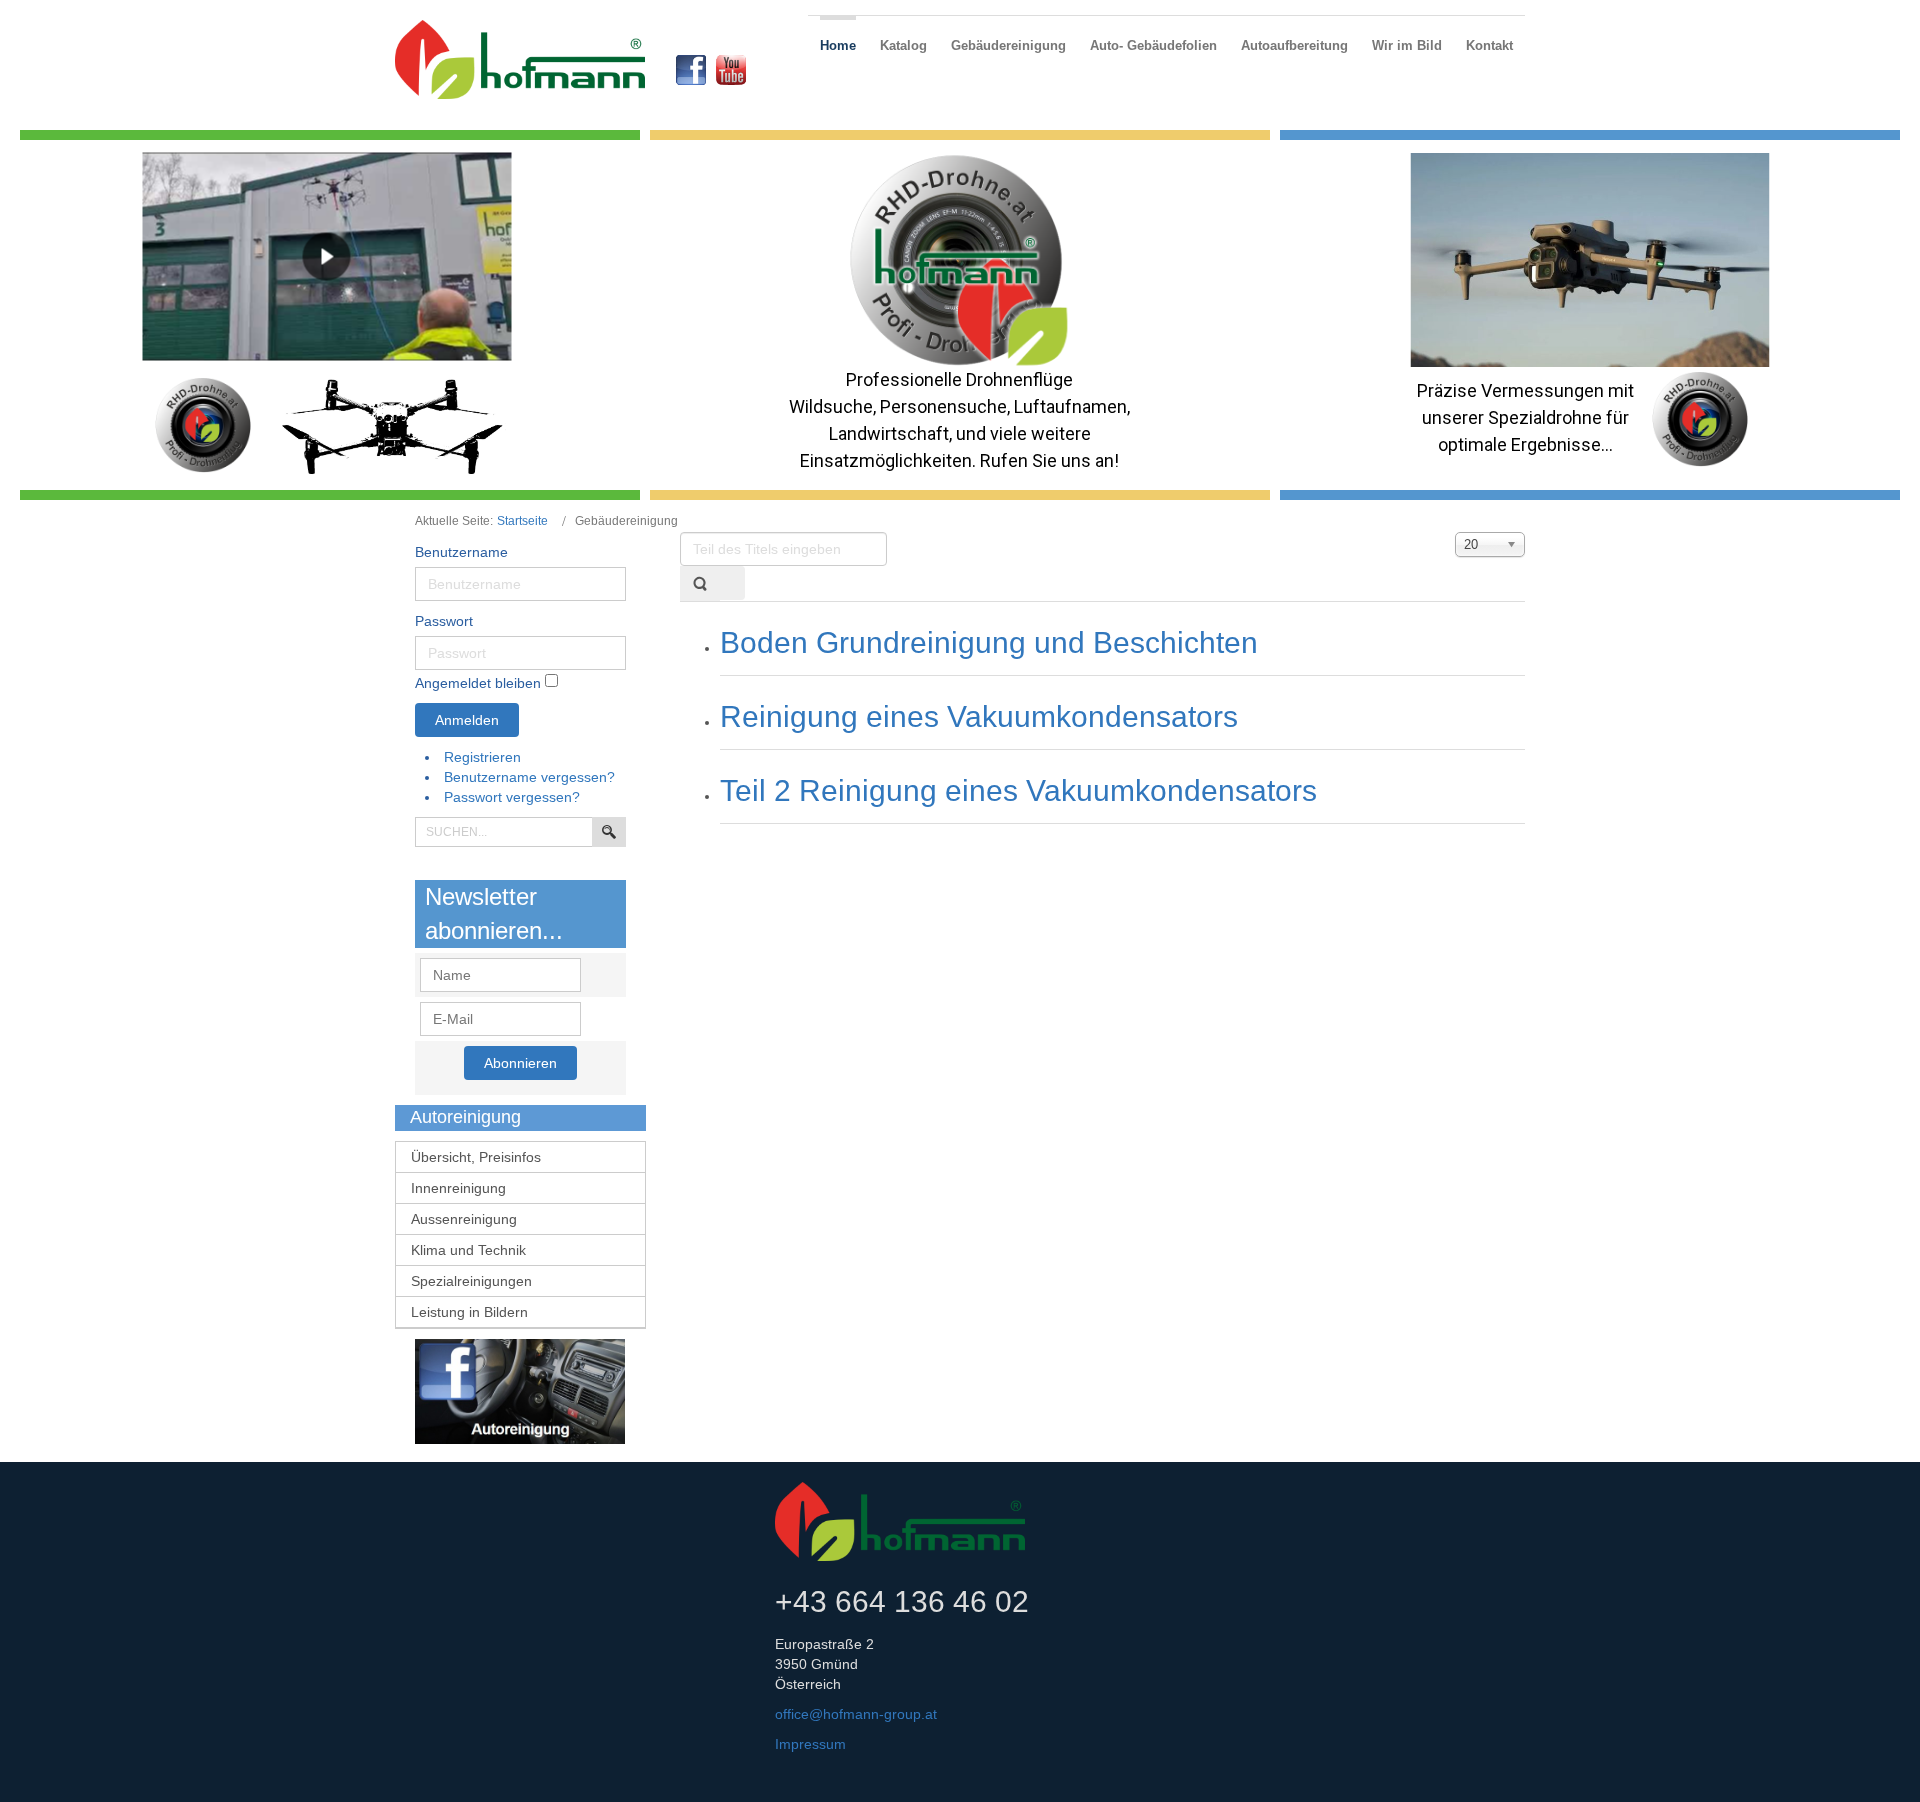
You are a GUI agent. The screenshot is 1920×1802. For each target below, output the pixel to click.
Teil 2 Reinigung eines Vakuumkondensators (1018, 790)
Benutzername (461, 552)
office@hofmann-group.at (856, 1714)
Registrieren (484, 757)
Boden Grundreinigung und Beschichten (989, 642)
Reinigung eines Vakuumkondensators (979, 716)
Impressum (810, 1744)
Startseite (522, 521)
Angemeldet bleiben (478, 683)
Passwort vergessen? (512, 797)
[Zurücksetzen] (732, 583)
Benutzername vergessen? (529, 777)
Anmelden (467, 720)
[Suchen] (700, 583)
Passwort (444, 621)
